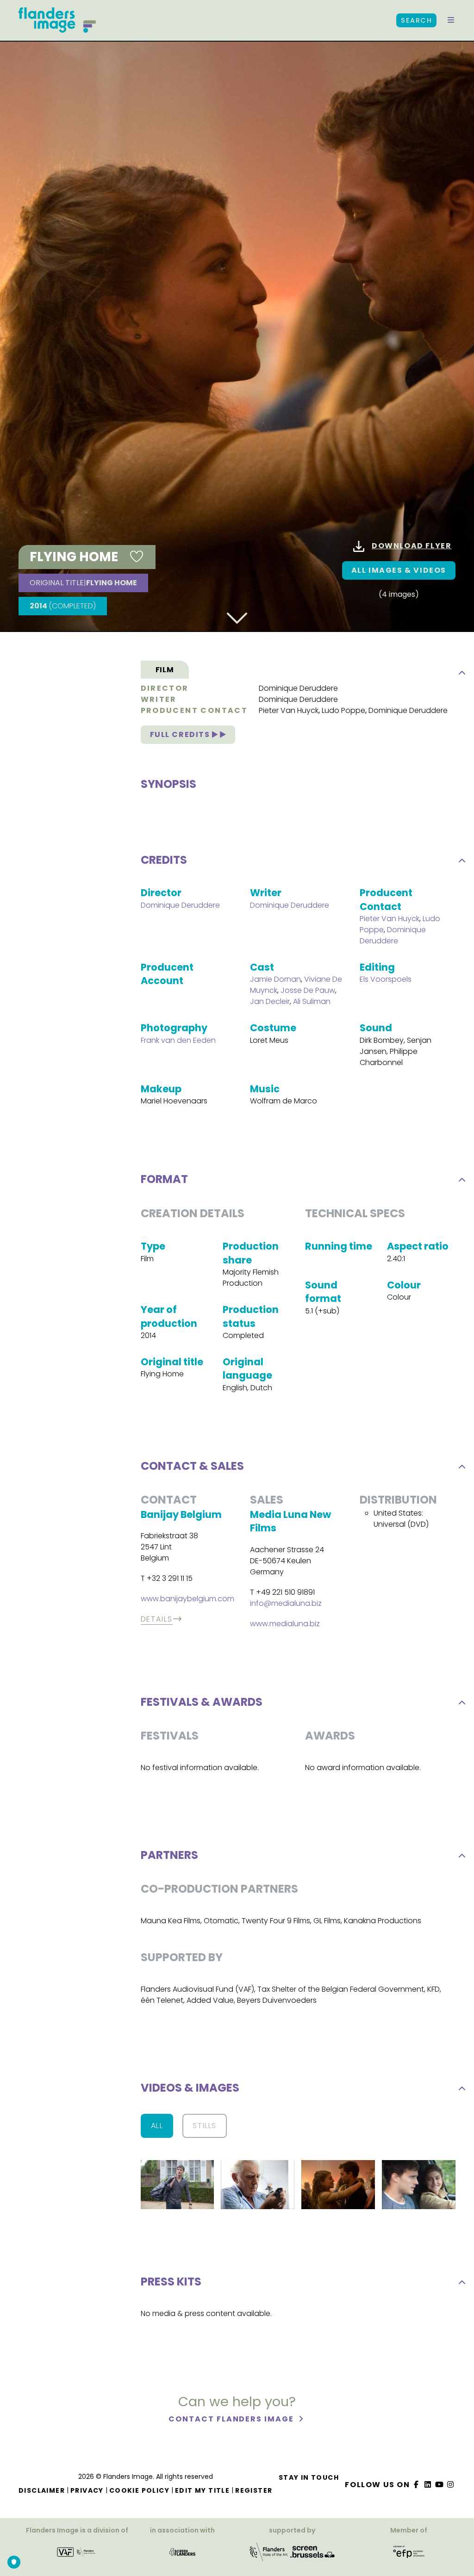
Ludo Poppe (343, 710)
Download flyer (412, 546)
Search (416, 20)
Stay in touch (309, 2477)
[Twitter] (428, 2485)
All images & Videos (399, 570)
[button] (451, 20)
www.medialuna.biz (285, 1624)
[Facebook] (417, 2485)
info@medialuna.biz (286, 1603)
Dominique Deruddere (298, 688)
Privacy (87, 2490)
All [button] (157, 2126)
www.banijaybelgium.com (187, 1599)
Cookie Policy (139, 2490)
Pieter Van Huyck (289, 710)
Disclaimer (42, 2490)
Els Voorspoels (386, 979)
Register (254, 2490)
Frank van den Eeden (178, 1040)
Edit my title (202, 2490)
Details (157, 1619)
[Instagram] (451, 2485)
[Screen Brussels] (312, 2555)
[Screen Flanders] (182, 2555)
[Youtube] (439, 2485)
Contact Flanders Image (232, 2419)
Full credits (181, 734)
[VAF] (77, 2555)
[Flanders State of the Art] (269, 2555)
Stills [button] (205, 2126)
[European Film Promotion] (409, 2555)
